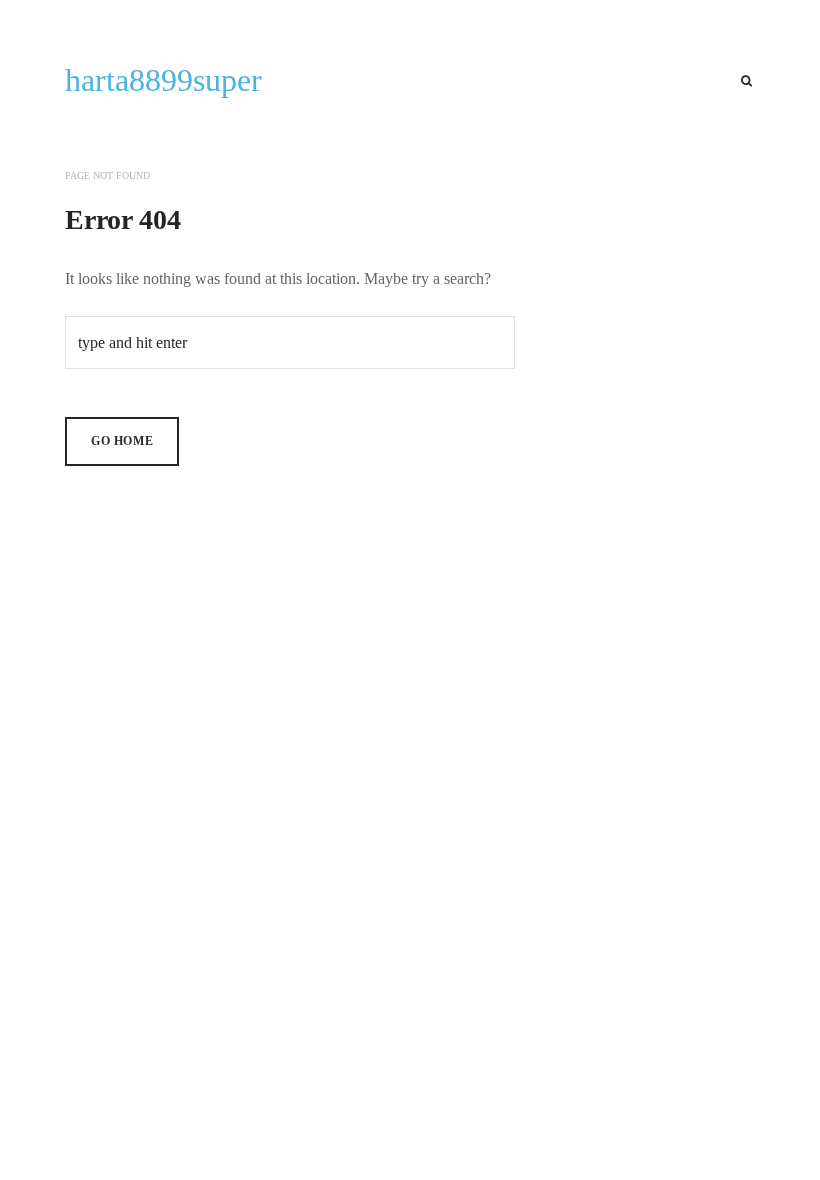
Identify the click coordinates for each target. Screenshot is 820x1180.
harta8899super (163, 80)
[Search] (746, 81)
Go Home (122, 441)
